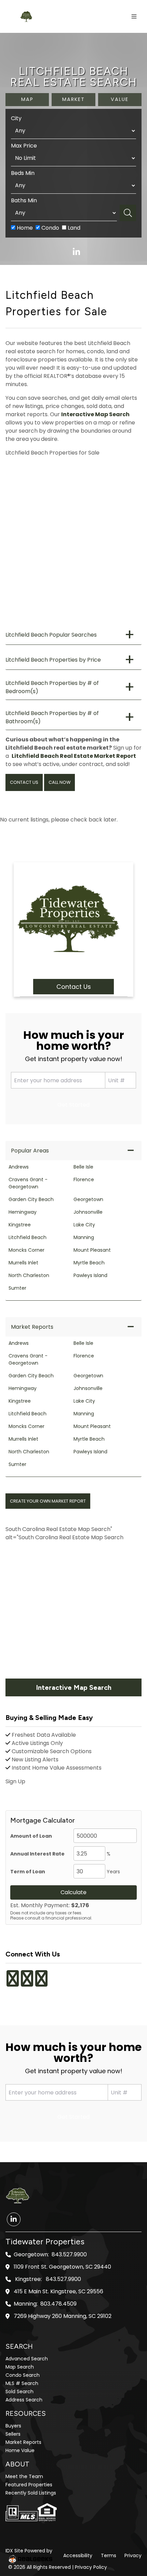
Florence (84, 1179)
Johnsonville (88, 1212)
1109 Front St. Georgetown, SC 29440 (62, 2267)
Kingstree (20, 1225)
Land (73, 228)
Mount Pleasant (92, 1250)
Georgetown (88, 1199)
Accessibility (78, 2555)
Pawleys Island (90, 1275)
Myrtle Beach (89, 1263)
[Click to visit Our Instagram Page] (27, 1983)
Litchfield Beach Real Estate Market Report (74, 756)
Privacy (133, 2555)
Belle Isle (83, 1167)
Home (24, 228)
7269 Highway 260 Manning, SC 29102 (63, 2316)
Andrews (19, 1167)
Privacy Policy (91, 2567)
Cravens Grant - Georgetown (28, 1183)
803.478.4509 (58, 2304)
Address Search (24, 2400)
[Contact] (128, 2523)
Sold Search (19, 2392)
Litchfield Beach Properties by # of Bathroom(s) (52, 717)
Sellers (13, 2434)
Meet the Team (24, 2476)
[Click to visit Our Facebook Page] (13, 1983)
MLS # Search (22, 2383)
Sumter (17, 1288)
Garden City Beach (31, 1199)
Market (73, 99)
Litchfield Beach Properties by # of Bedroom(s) (52, 687)
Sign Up (15, 1781)
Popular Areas (30, 1151)
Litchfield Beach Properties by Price (53, 660)
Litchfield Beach (28, 1237)
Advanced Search (27, 2359)
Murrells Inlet (23, 1263)
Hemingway (23, 1212)
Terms (109, 2555)
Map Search (20, 2367)
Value (120, 99)
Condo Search (23, 2375)
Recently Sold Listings (31, 2493)
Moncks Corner (26, 1250)
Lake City (84, 1225)
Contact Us (24, 782)
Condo (50, 228)
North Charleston (29, 1275)
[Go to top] (129, 2539)
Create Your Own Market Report (48, 1501)
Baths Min (24, 200)
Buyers (13, 2426)
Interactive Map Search (95, 414)
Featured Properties (29, 2485)
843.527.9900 (69, 2255)
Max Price (24, 146)
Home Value (20, 2450)
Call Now (59, 782)
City (16, 118)
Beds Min (23, 173)
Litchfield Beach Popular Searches (51, 635)
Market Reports (32, 1327)
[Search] (128, 213)
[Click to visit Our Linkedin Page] (50, 1974)
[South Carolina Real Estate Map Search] (73, 1611)
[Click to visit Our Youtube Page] (41, 1983)
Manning (84, 1237)
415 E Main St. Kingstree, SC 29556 (58, 2292)
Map (27, 99)
